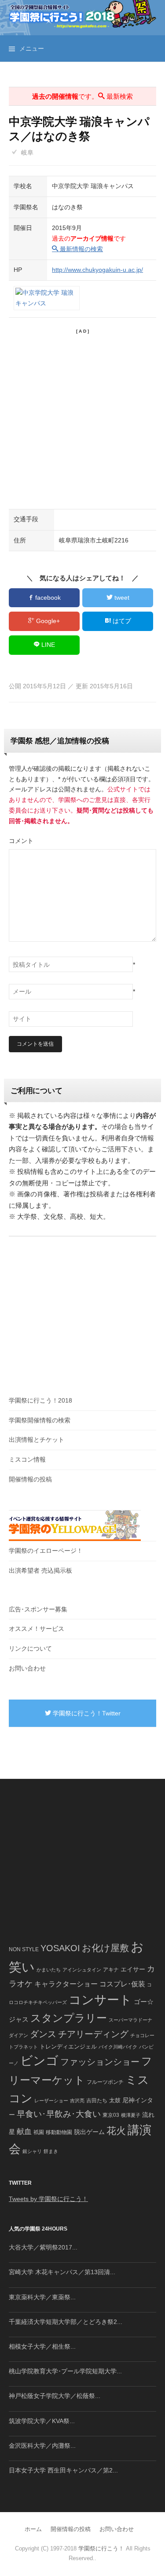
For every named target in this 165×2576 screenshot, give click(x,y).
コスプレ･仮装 (122, 1984)
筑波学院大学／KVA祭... (42, 2421)
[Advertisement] (82, 418)
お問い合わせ (27, 1668)
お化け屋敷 (105, 1948)
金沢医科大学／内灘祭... (42, 2446)
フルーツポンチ (105, 2082)
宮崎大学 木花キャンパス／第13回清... (62, 2272)
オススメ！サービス (37, 1629)
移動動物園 (59, 2132)
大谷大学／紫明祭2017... (43, 2247)
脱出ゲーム (89, 2132)
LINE (47, 645)
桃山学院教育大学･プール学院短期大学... (65, 2371)
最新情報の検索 (81, 249)
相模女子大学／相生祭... (42, 2346)
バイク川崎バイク (118, 2047)
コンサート (100, 2000)
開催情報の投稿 (30, 1479)
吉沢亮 (77, 2101)
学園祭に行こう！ (101, 2548)
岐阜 (27, 152)
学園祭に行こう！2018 (40, 1400)
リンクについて (30, 1648)
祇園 (39, 2132)
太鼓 (115, 2101)
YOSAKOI (60, 1948)
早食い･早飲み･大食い (59, 2114)
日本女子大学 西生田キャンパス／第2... (63, 2470)
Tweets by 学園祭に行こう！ (48, 2199)
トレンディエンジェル (68, 2047)
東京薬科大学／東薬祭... (42, 2297)
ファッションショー (100, 2062)
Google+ (47, 621)
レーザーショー (51, 2101)
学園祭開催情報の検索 (40, 1420)
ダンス (43, 2034)
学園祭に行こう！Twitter (86, 1713)
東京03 (111, 2115)
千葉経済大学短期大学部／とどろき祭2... (66, 2322)
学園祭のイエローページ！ (46, 1551)
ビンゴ (39, 2061)
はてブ (121, 621)
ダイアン (18, 2035)
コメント (21, 841)
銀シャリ (32, 2151)
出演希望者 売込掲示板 (40, 1570)
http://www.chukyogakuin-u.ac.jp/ (97, 270)
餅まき (51, 2151)
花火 (116, 2131)
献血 (24, 2132)
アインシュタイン (82, 1970)
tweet (121, 598)
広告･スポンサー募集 (38, 1609)
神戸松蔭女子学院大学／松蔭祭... (55, 2396)
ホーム (33, 2529)
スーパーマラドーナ (130, 2020)
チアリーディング (93, 2034)
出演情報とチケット (37, 1440)
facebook (47, 598)
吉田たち (97, 2101)
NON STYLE (24, 1949)
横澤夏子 (131, 2115)
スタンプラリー (69, 2018)
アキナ (111, 1970)
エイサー (133, 1969)
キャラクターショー (66, 1984)
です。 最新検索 (82, 96)
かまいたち (49, 1970)
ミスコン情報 (27, 1459)
